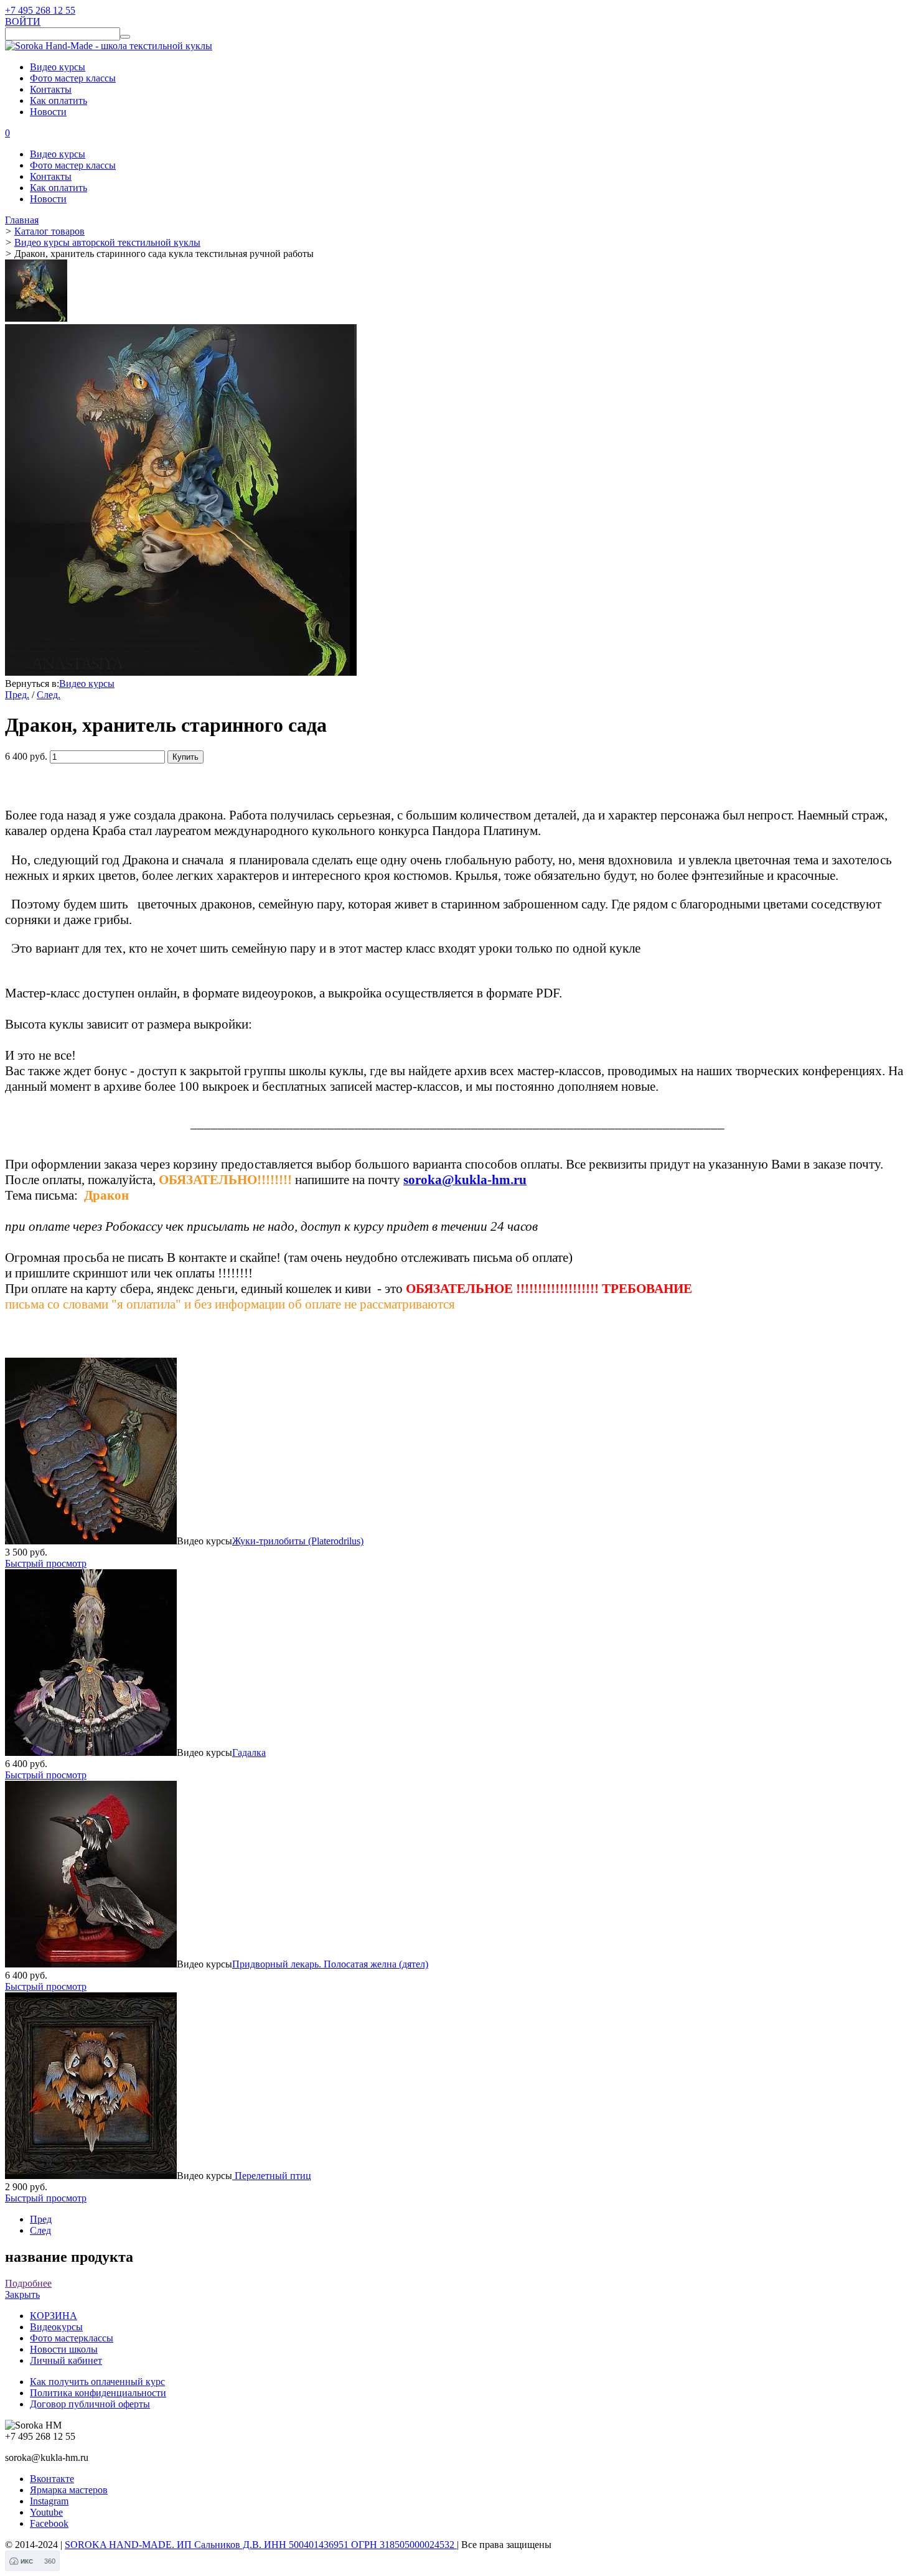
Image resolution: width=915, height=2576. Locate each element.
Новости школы (64, 2349)
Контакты (51, 89)
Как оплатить (59, 100)
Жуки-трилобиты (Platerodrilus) (298, 1541)
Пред (41, 2219)
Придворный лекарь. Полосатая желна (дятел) (330, 1964)
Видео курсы (58, 67)
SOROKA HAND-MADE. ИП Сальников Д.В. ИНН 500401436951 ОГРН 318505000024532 (261, 2545)
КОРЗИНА (54, 2316)
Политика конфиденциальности (98, 2393)
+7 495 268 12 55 (40, 10)
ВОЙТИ (23, 21)
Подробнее (28, 2283)
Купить (185, 757)
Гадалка (249, 1752)
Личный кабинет (66, 2360)
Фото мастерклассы (72, 2338)
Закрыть (22, 2294)
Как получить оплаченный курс (97, 2382)
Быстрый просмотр (46, 1563)
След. (49, 695)
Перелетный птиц (272, 2176)
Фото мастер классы (73, 78)
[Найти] (125, 37)
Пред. (17, 695)
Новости (48, 112)
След (40, 2230)
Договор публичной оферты (90, 2404)
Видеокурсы (56, 2327)
